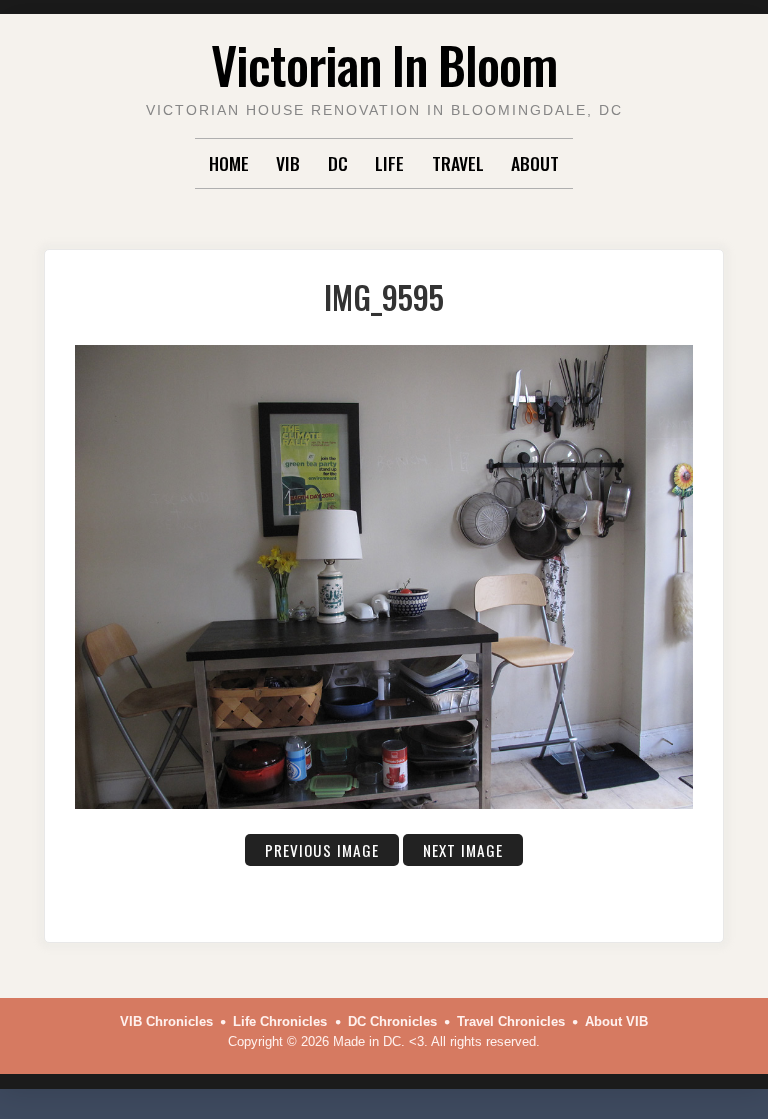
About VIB (616, 1021)
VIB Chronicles (166, 1021)
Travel (458, 163)
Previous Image (322, 850)
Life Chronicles (280, 1021)
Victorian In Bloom (384, 64)
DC (338, 163)
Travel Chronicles (511, 1021)
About (535, 163)
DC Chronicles (392, 1021)
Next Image (463, 850)
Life (389, 163)
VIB (288, 163)
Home (229, 163)
